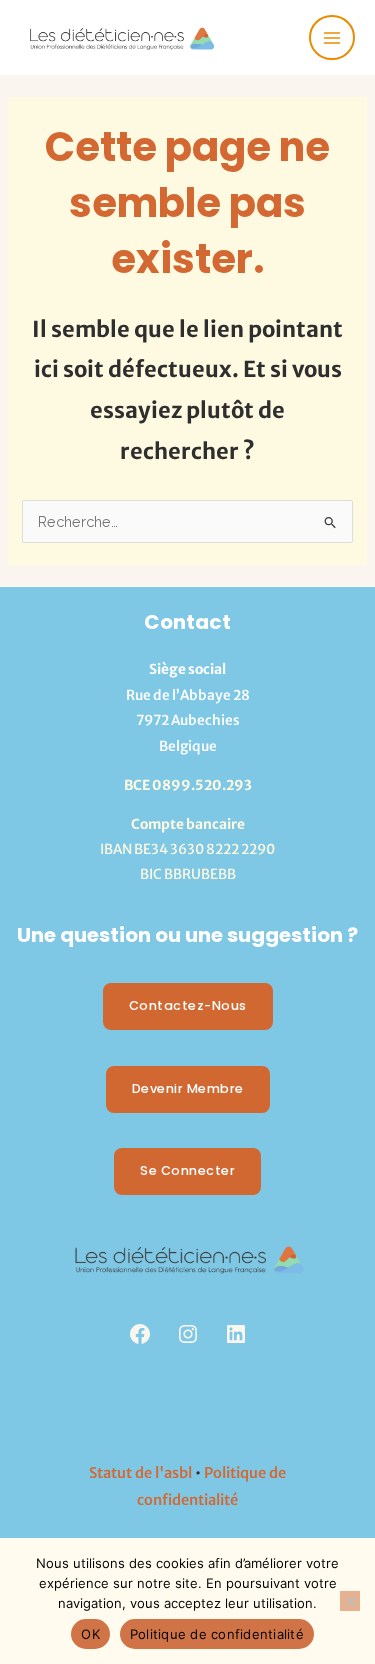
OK (90, 1634)
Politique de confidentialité (217, 1634)
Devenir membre (188, 1088)
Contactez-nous (188, 1005)
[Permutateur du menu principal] (332, 38)
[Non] (350, 1601)
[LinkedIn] (236, 1334)
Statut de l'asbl (140, 1473)
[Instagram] (188, 1334)
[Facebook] (140, 1334)
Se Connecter (187, 1170)
